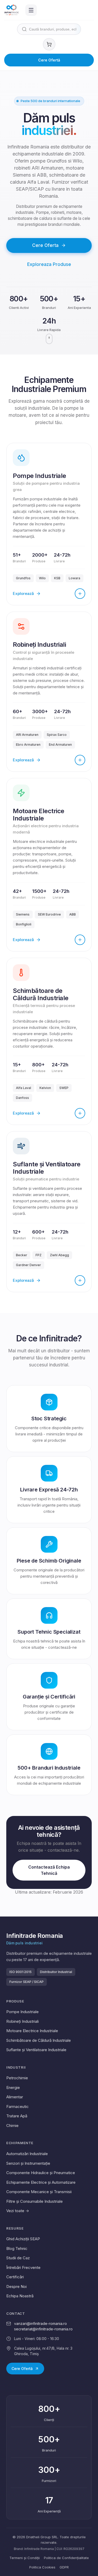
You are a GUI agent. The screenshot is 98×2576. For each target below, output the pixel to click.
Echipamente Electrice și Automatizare (41, 2182)
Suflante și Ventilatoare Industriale (36, 2050)
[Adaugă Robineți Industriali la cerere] (80, 760)
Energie (13, 2087)
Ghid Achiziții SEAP (23, 2239)
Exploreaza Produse (49, 264)
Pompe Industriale (22, 2012)
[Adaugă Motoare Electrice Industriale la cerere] (80, 940)
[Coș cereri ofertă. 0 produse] (49, 44)
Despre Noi (16, 2286)
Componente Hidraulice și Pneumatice (41, 2173)
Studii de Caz (18, 2258)
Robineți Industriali (22, 2021)
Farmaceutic (18, 2107)
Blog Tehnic (17, 2248)
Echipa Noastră (20, 2296)
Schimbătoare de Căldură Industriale (39, 2040)
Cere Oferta (45, 245)
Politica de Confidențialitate (66, 2558)
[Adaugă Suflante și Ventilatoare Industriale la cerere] (80, 1280)
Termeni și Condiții (25, 2558)
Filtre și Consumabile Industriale (34, 2201)
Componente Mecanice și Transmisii (39, 2192)
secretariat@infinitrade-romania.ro (43, 2329)
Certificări (15, 2277)
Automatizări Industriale (27, 2154)
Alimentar (15, 2097)
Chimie (12, 2126)
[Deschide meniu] (31, 10)
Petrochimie (17, 2078)
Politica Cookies (42, 2567)
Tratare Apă (17, 2116)
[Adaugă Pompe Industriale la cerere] (80, 594)
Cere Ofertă (49, 60)
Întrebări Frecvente (23, 2267)
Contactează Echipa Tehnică (49, 1870)
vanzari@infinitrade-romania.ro (41, 2323)
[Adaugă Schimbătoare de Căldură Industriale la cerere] (80, 1113)
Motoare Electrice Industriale (32, 2031)
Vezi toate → (18, 2211)
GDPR (64, 2567)
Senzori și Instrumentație (28, 2163)
